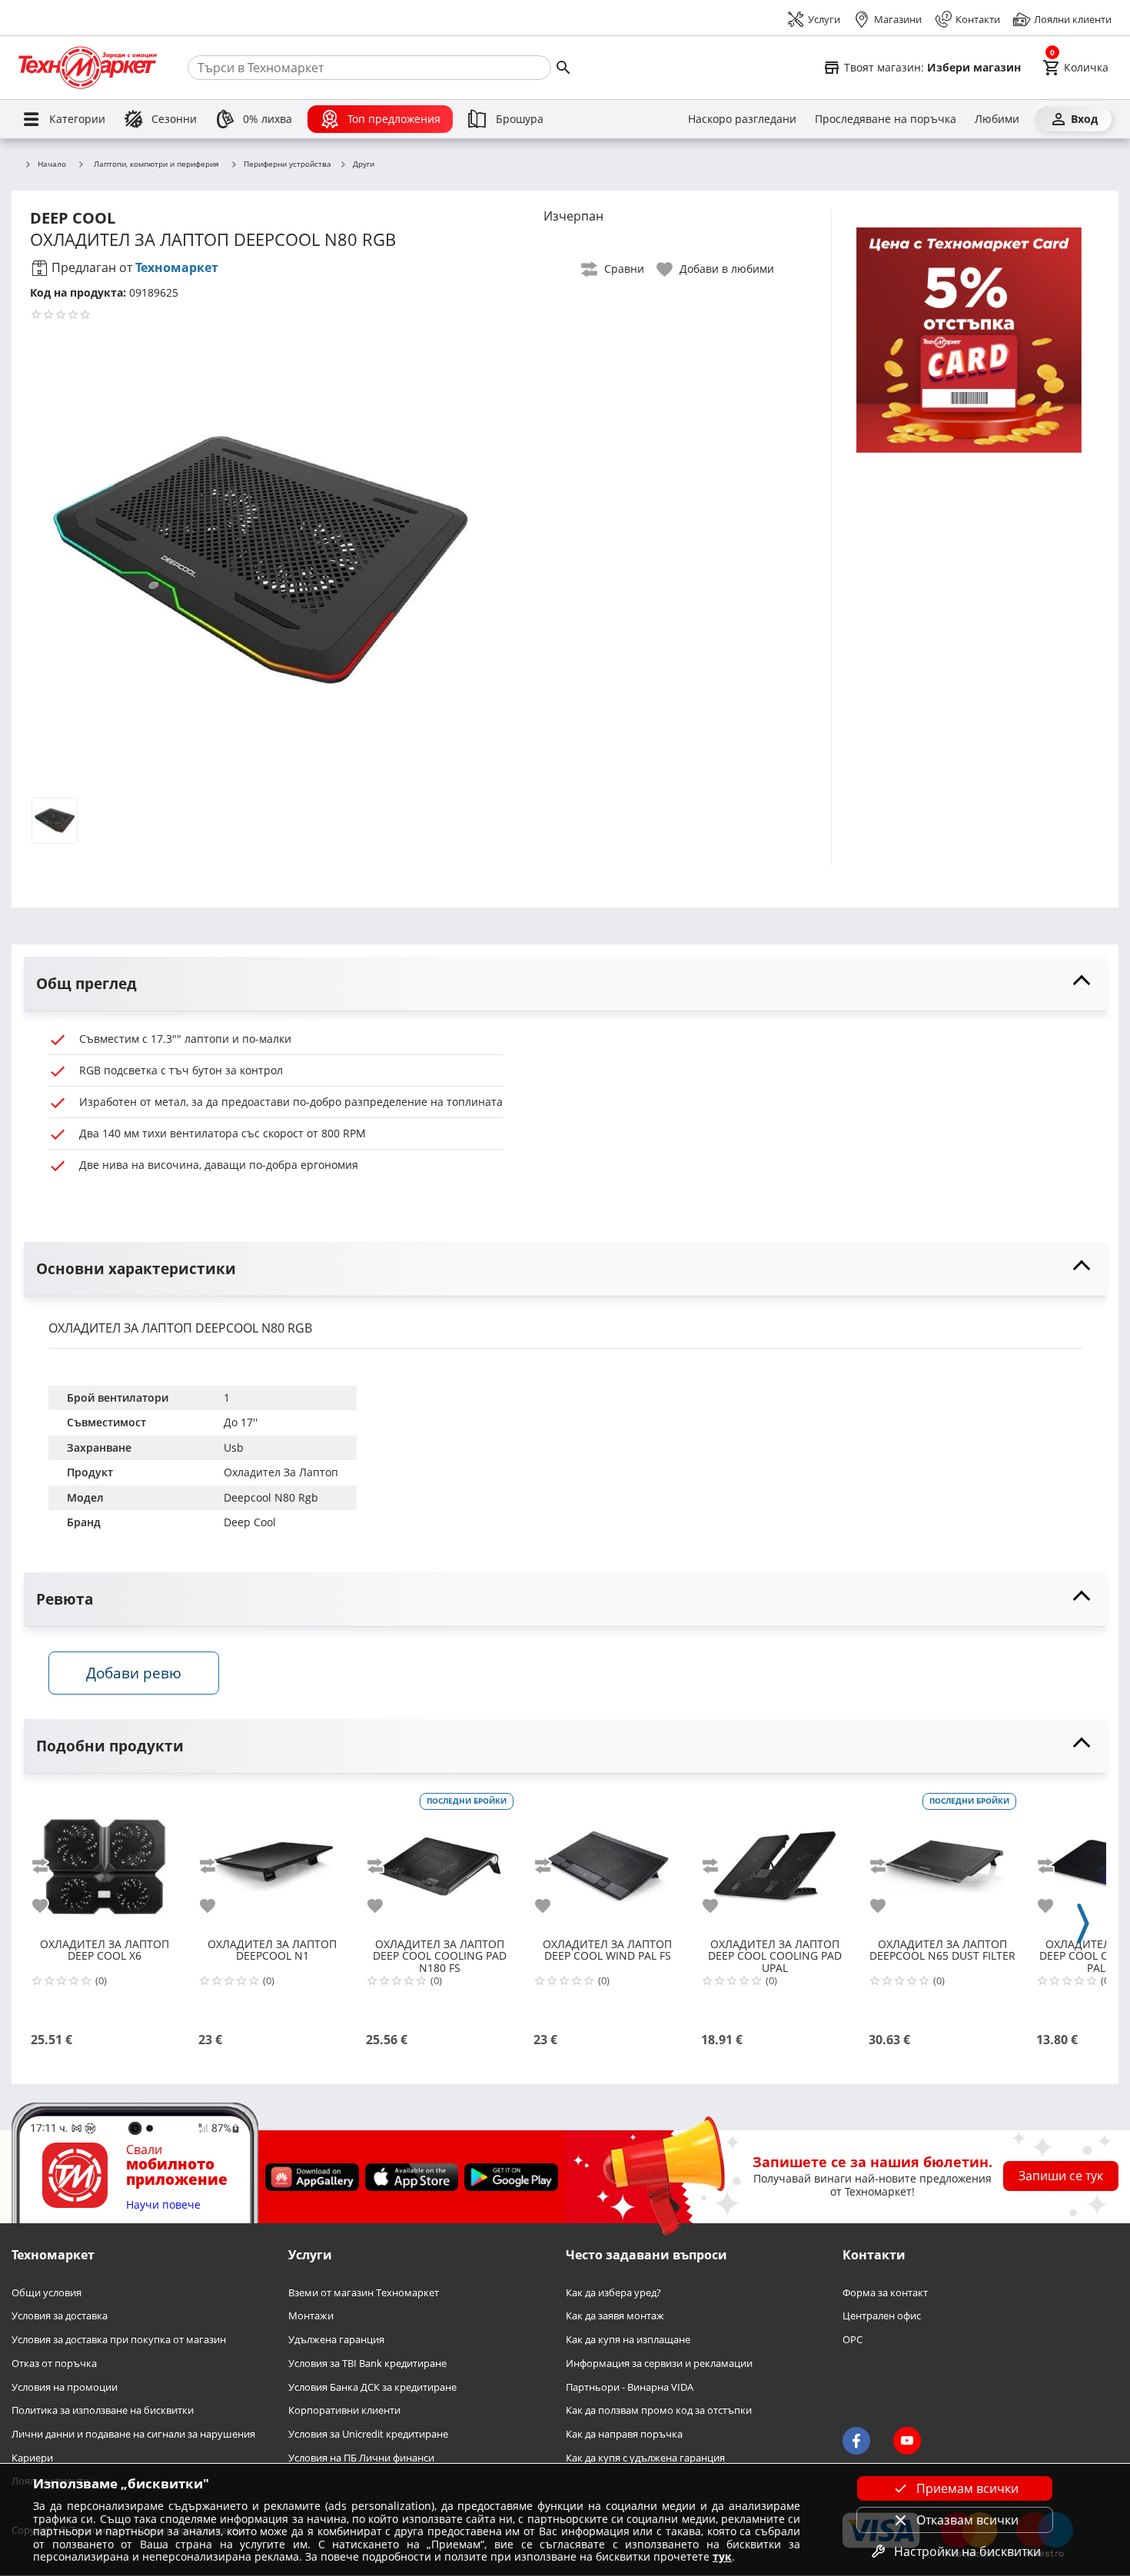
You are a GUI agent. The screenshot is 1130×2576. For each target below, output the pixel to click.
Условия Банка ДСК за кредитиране (372, 2387)
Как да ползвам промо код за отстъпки (659, 2411)
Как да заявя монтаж (615, 2317)
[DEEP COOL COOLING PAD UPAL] (775, 1861)
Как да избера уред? (613, 2293)
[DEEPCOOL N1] (272, 1861)
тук (722, 2556)
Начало (52, 164)
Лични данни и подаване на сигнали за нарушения (133, 2434)
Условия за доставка (60, 2317)
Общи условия (47, 2293)
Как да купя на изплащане (628, 2340)
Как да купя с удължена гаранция (645, 2458)
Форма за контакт (885, 2293)
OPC (852, 2340)
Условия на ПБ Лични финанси (361, 2458)
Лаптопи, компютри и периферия (156, 164)
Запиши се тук (1061, 2176)
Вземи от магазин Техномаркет (364, 2293)
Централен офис (882, 2317)
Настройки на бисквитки (967, 2551)
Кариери (32, 2458)
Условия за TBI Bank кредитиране (367, 2364)
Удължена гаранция (336, 2340)
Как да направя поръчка (624, 2434)
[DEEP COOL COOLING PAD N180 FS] (440, 1861)
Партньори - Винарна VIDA (630, 2387)
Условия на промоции (65, 2387)
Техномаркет (177, 267)
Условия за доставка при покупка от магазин (119, 2340)
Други (364, 164)
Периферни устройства (287, 164)
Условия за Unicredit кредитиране (368, 2434)
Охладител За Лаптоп (281, 1472)
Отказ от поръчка (54, 2364)
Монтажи (311, 2317)
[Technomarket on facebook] (856, 2442)
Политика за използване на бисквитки (103, 2411)
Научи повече (163, 2205)
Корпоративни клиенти (344, 2411)
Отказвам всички (967, 2520)
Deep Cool (250, 1522)
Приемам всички (967, 2488)
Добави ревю (134, 1673)
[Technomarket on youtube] (907, 2442)
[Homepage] (88, 68)
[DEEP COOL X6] (105, 1861)
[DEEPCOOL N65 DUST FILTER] (942, 1861)
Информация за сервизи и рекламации (659, 2364)
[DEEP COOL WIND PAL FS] (607, 1861)
